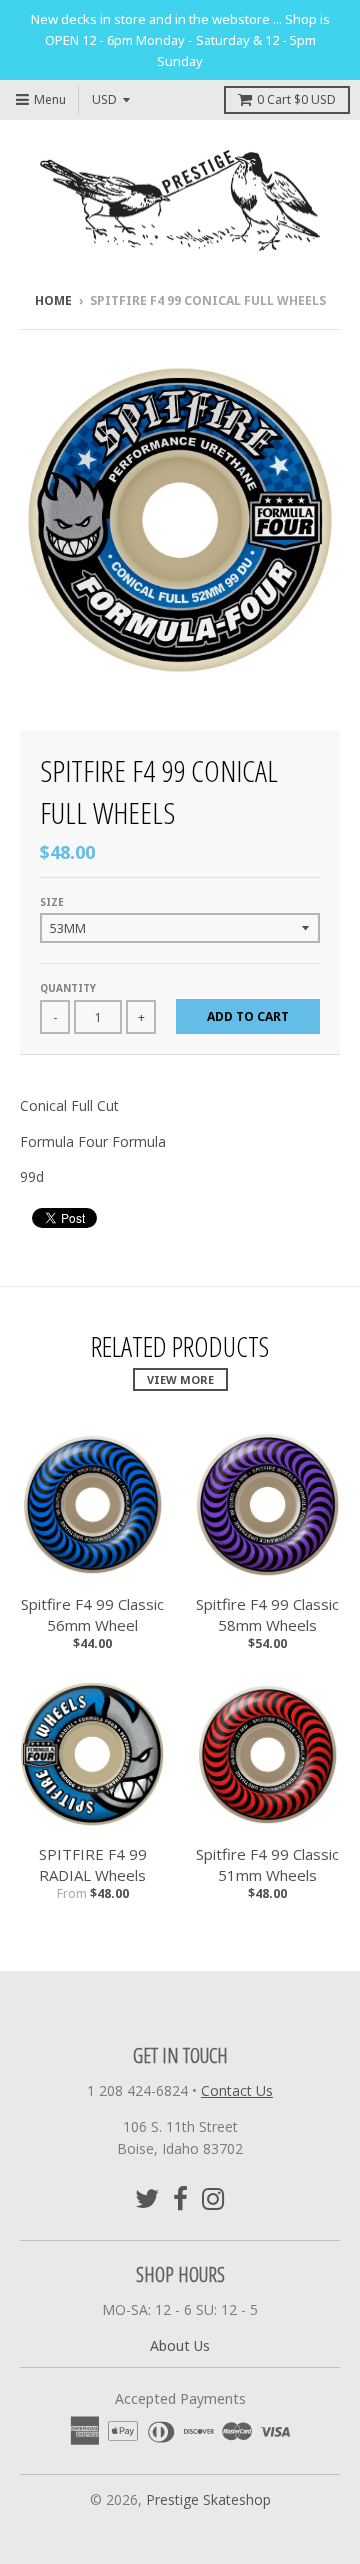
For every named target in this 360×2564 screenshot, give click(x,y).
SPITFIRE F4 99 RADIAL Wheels (93, 1864)
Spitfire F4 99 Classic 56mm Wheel (92, 1614)
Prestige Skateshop (208, 2499)
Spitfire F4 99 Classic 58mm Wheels (267, 1614)
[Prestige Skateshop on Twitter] (147, 2198)
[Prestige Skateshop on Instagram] (213, 2198)
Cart (296, 99)
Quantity (68, 988)
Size (52, 902)
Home (53, 300)
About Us (180, 2345)
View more (180, 1379)
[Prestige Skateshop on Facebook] (180, 2198)
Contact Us (237, 2090)
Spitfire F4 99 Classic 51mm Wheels (267, 1864)
